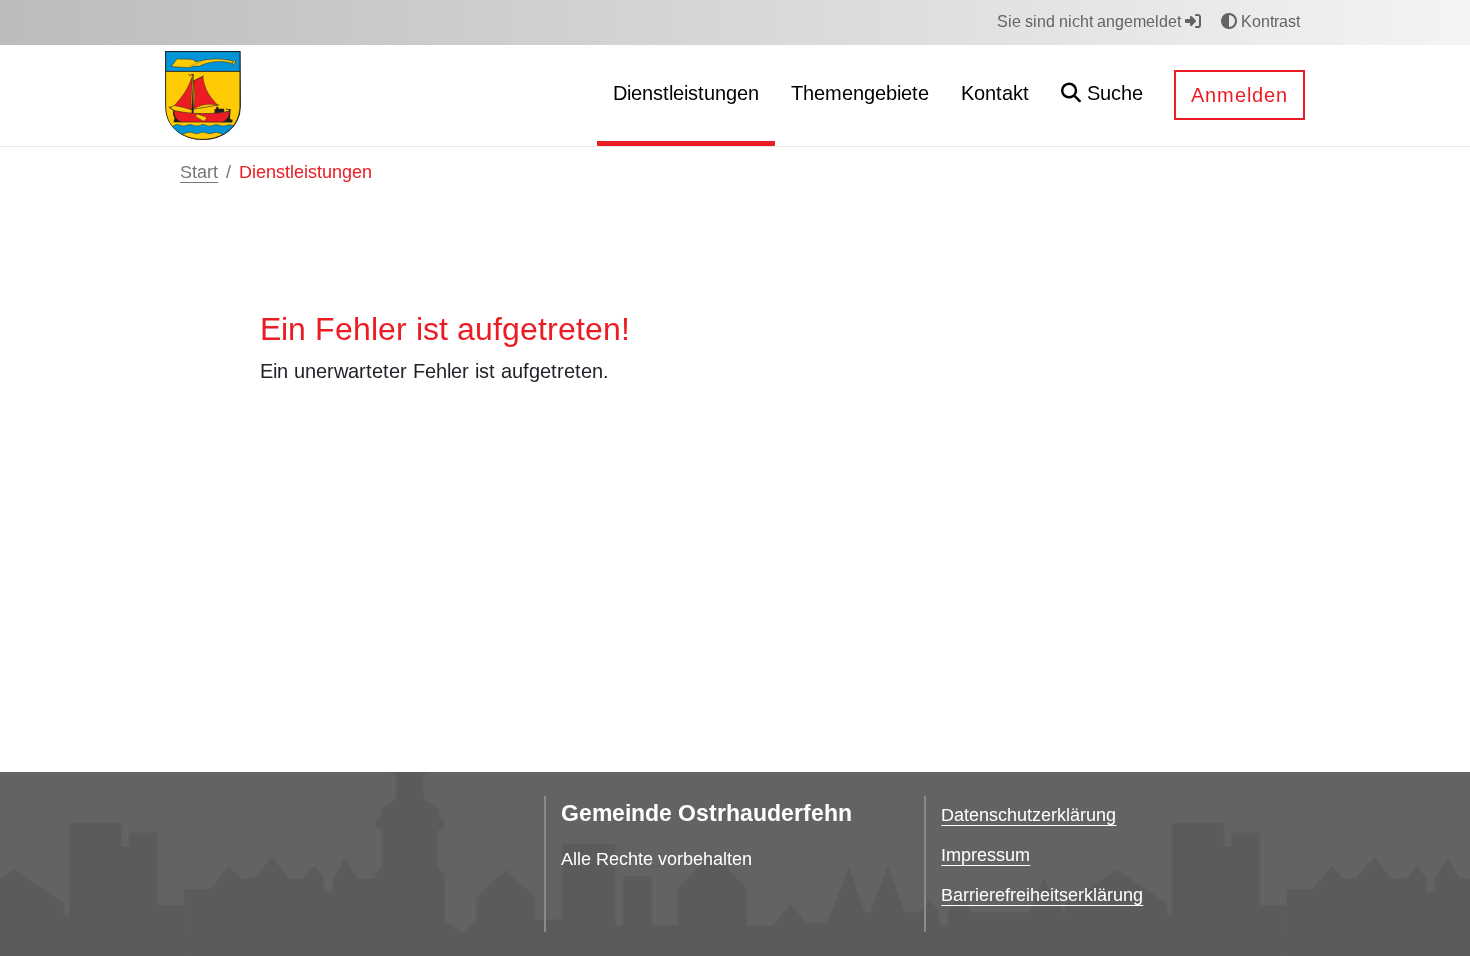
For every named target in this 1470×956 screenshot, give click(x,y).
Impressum (985, 855)
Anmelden (1239, 95)
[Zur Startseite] (203, 94)
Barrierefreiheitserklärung (1042, 895)
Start (199, 172)
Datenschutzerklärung (1028, 815)
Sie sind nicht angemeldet (1091, 21)
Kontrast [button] (1268, 21)
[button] (1102, 95)
